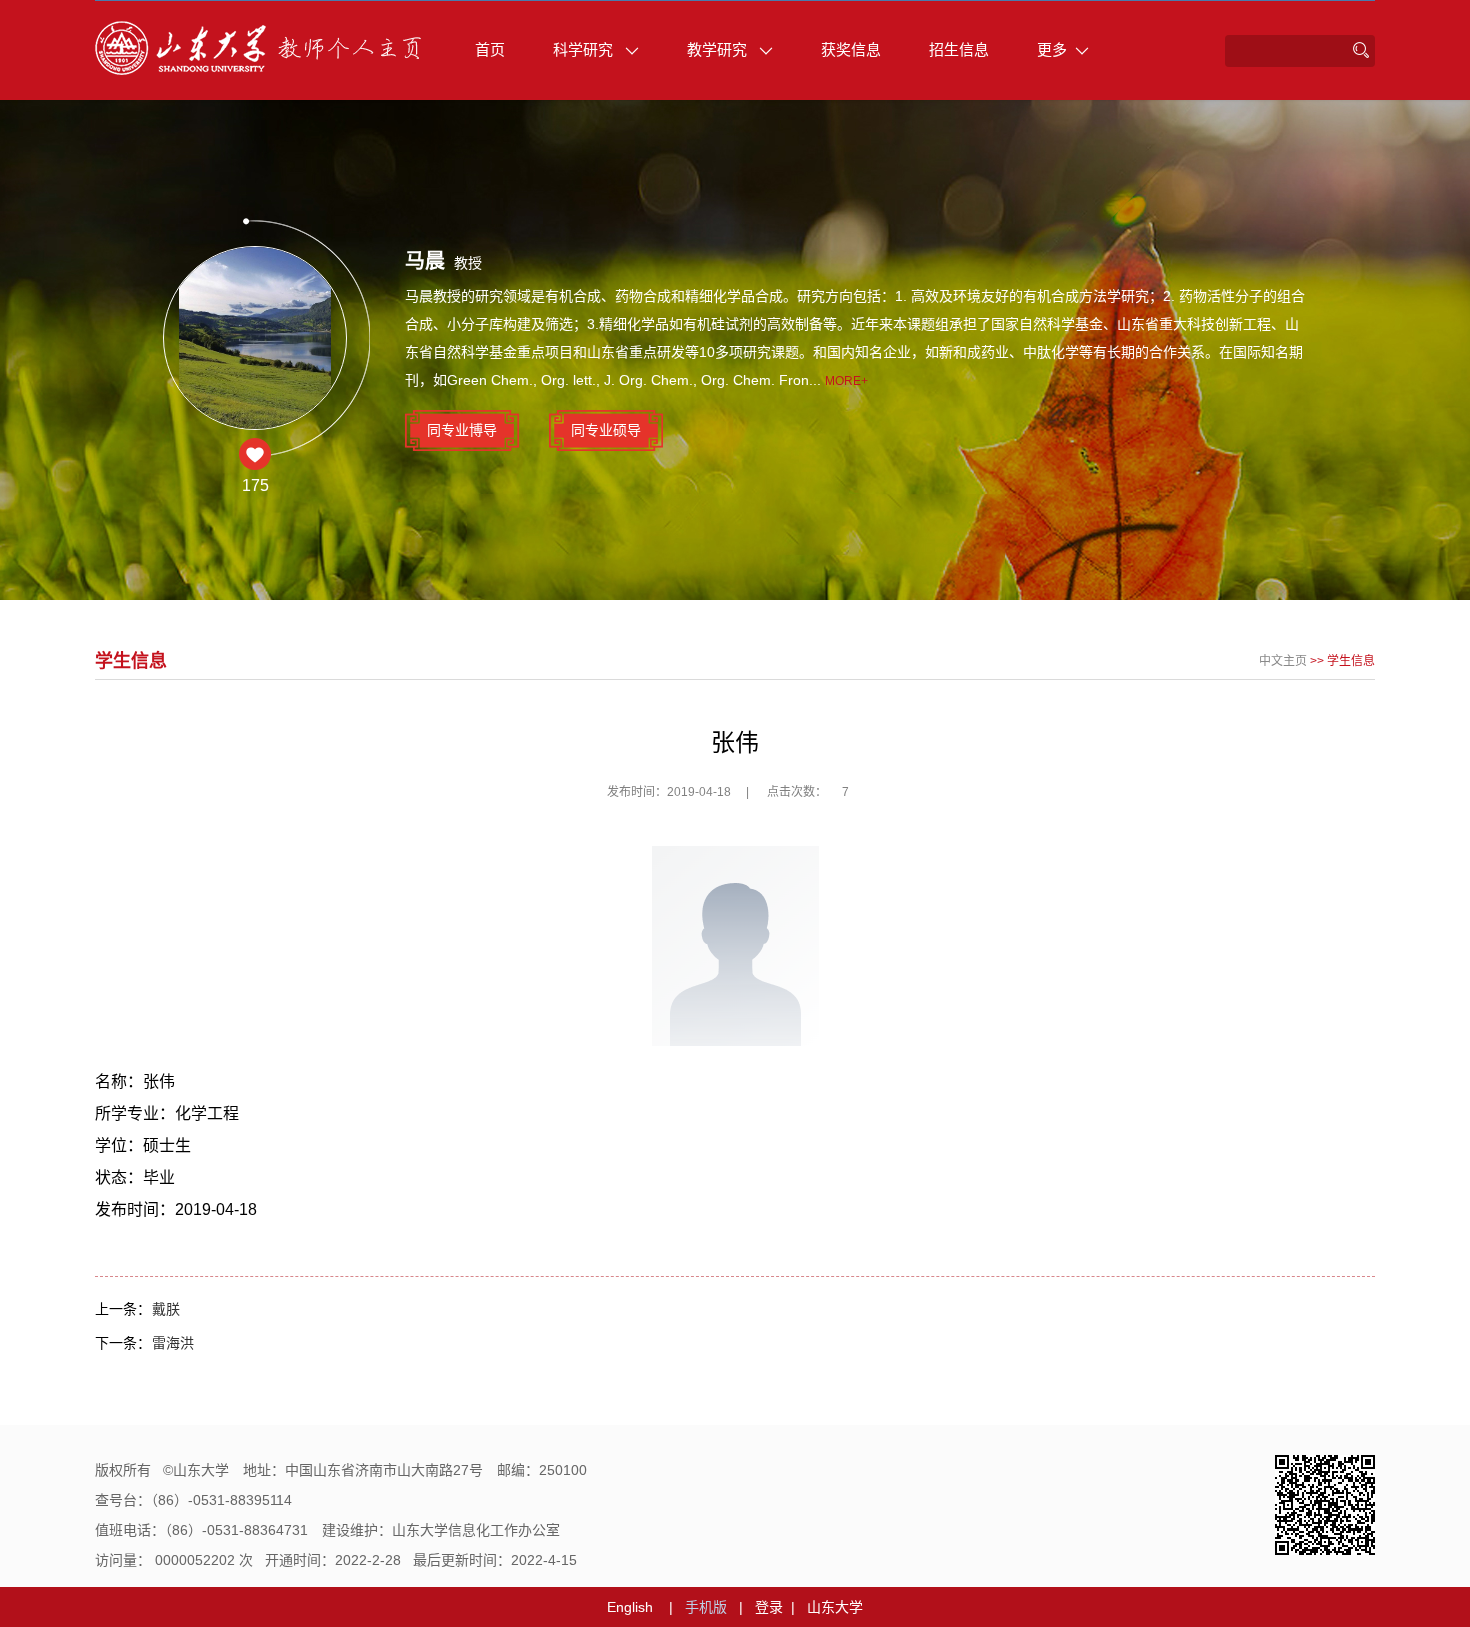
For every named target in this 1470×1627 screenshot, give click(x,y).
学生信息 (1351, 661)
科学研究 (585, 49)
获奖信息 (851, 49)
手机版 (706, 1607)
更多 (1052, 49)
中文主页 (1283, 661)
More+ (846, 381)
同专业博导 (462, 430)
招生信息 (959, 49)
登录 (769, 1607)
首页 (490, 49)
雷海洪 (173, 1343)
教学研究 (719, 49)
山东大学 (835, 1607)
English (630, 1607)
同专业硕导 (606, 430)
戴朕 (166, 1309)
